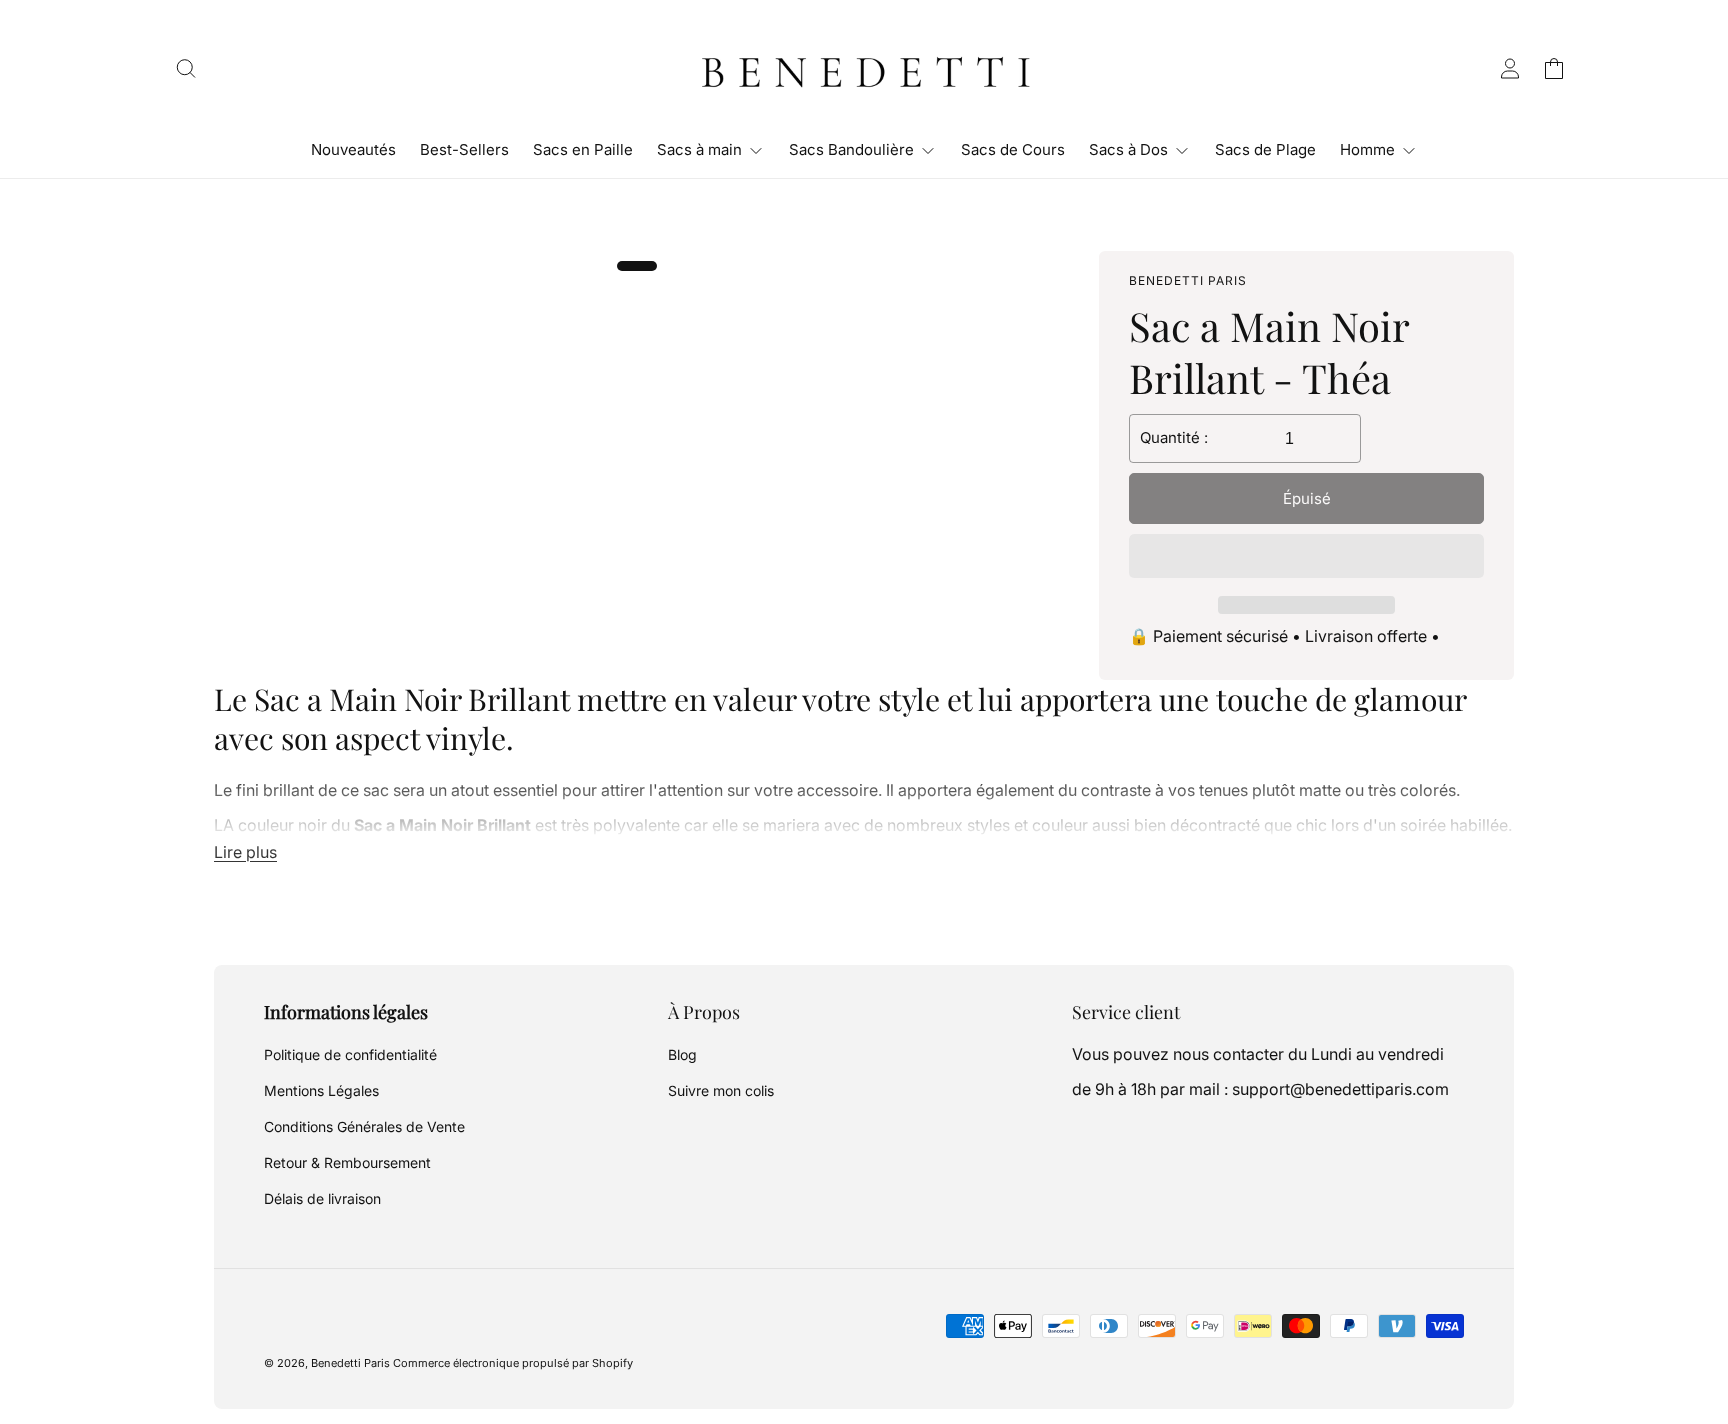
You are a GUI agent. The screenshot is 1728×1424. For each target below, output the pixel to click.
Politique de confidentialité (350, 1054)
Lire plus (245, 852)
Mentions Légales (321, 1090)
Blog (682, 1054)
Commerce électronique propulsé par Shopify (513, 1363)
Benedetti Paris (350, 1363)
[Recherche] (186, 68)
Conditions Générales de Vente (364, 1126)
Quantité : (1174, 437)
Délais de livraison (322, 1198)
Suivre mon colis (721, 1090)
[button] (1306, 557)
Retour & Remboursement (347, 1162)
